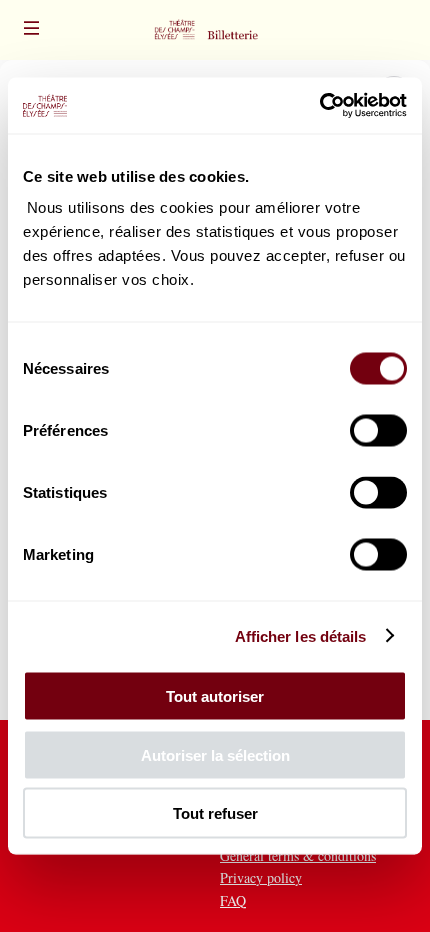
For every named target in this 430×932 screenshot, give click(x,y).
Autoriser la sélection (215, 754)
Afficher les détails (301, 635)
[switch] (378, 431)
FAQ (233, 900)
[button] (32, 28)
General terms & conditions (298, 855)
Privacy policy (261, 877)
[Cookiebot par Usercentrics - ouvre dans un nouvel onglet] (319, 106)
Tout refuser (215, 813)
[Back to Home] (215, 30)
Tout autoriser (215, 696)
